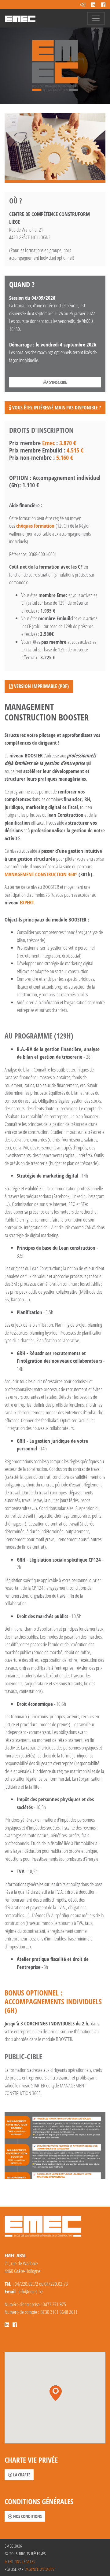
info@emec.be (31, 2291)
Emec (48, 443)
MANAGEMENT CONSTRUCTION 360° (41, 874)
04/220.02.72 (26, 2284)
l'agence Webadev (39, 2569)
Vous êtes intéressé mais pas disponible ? (56, 408)
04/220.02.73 (56, 2284)
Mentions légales (20, 2561)
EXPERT (27, 902)
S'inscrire (58, 382)
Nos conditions (27, 2516)
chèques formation (36, 526)
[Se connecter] (83, 5)
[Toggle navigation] (96, 18)
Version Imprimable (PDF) (41, 686)
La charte (21, 2475)
